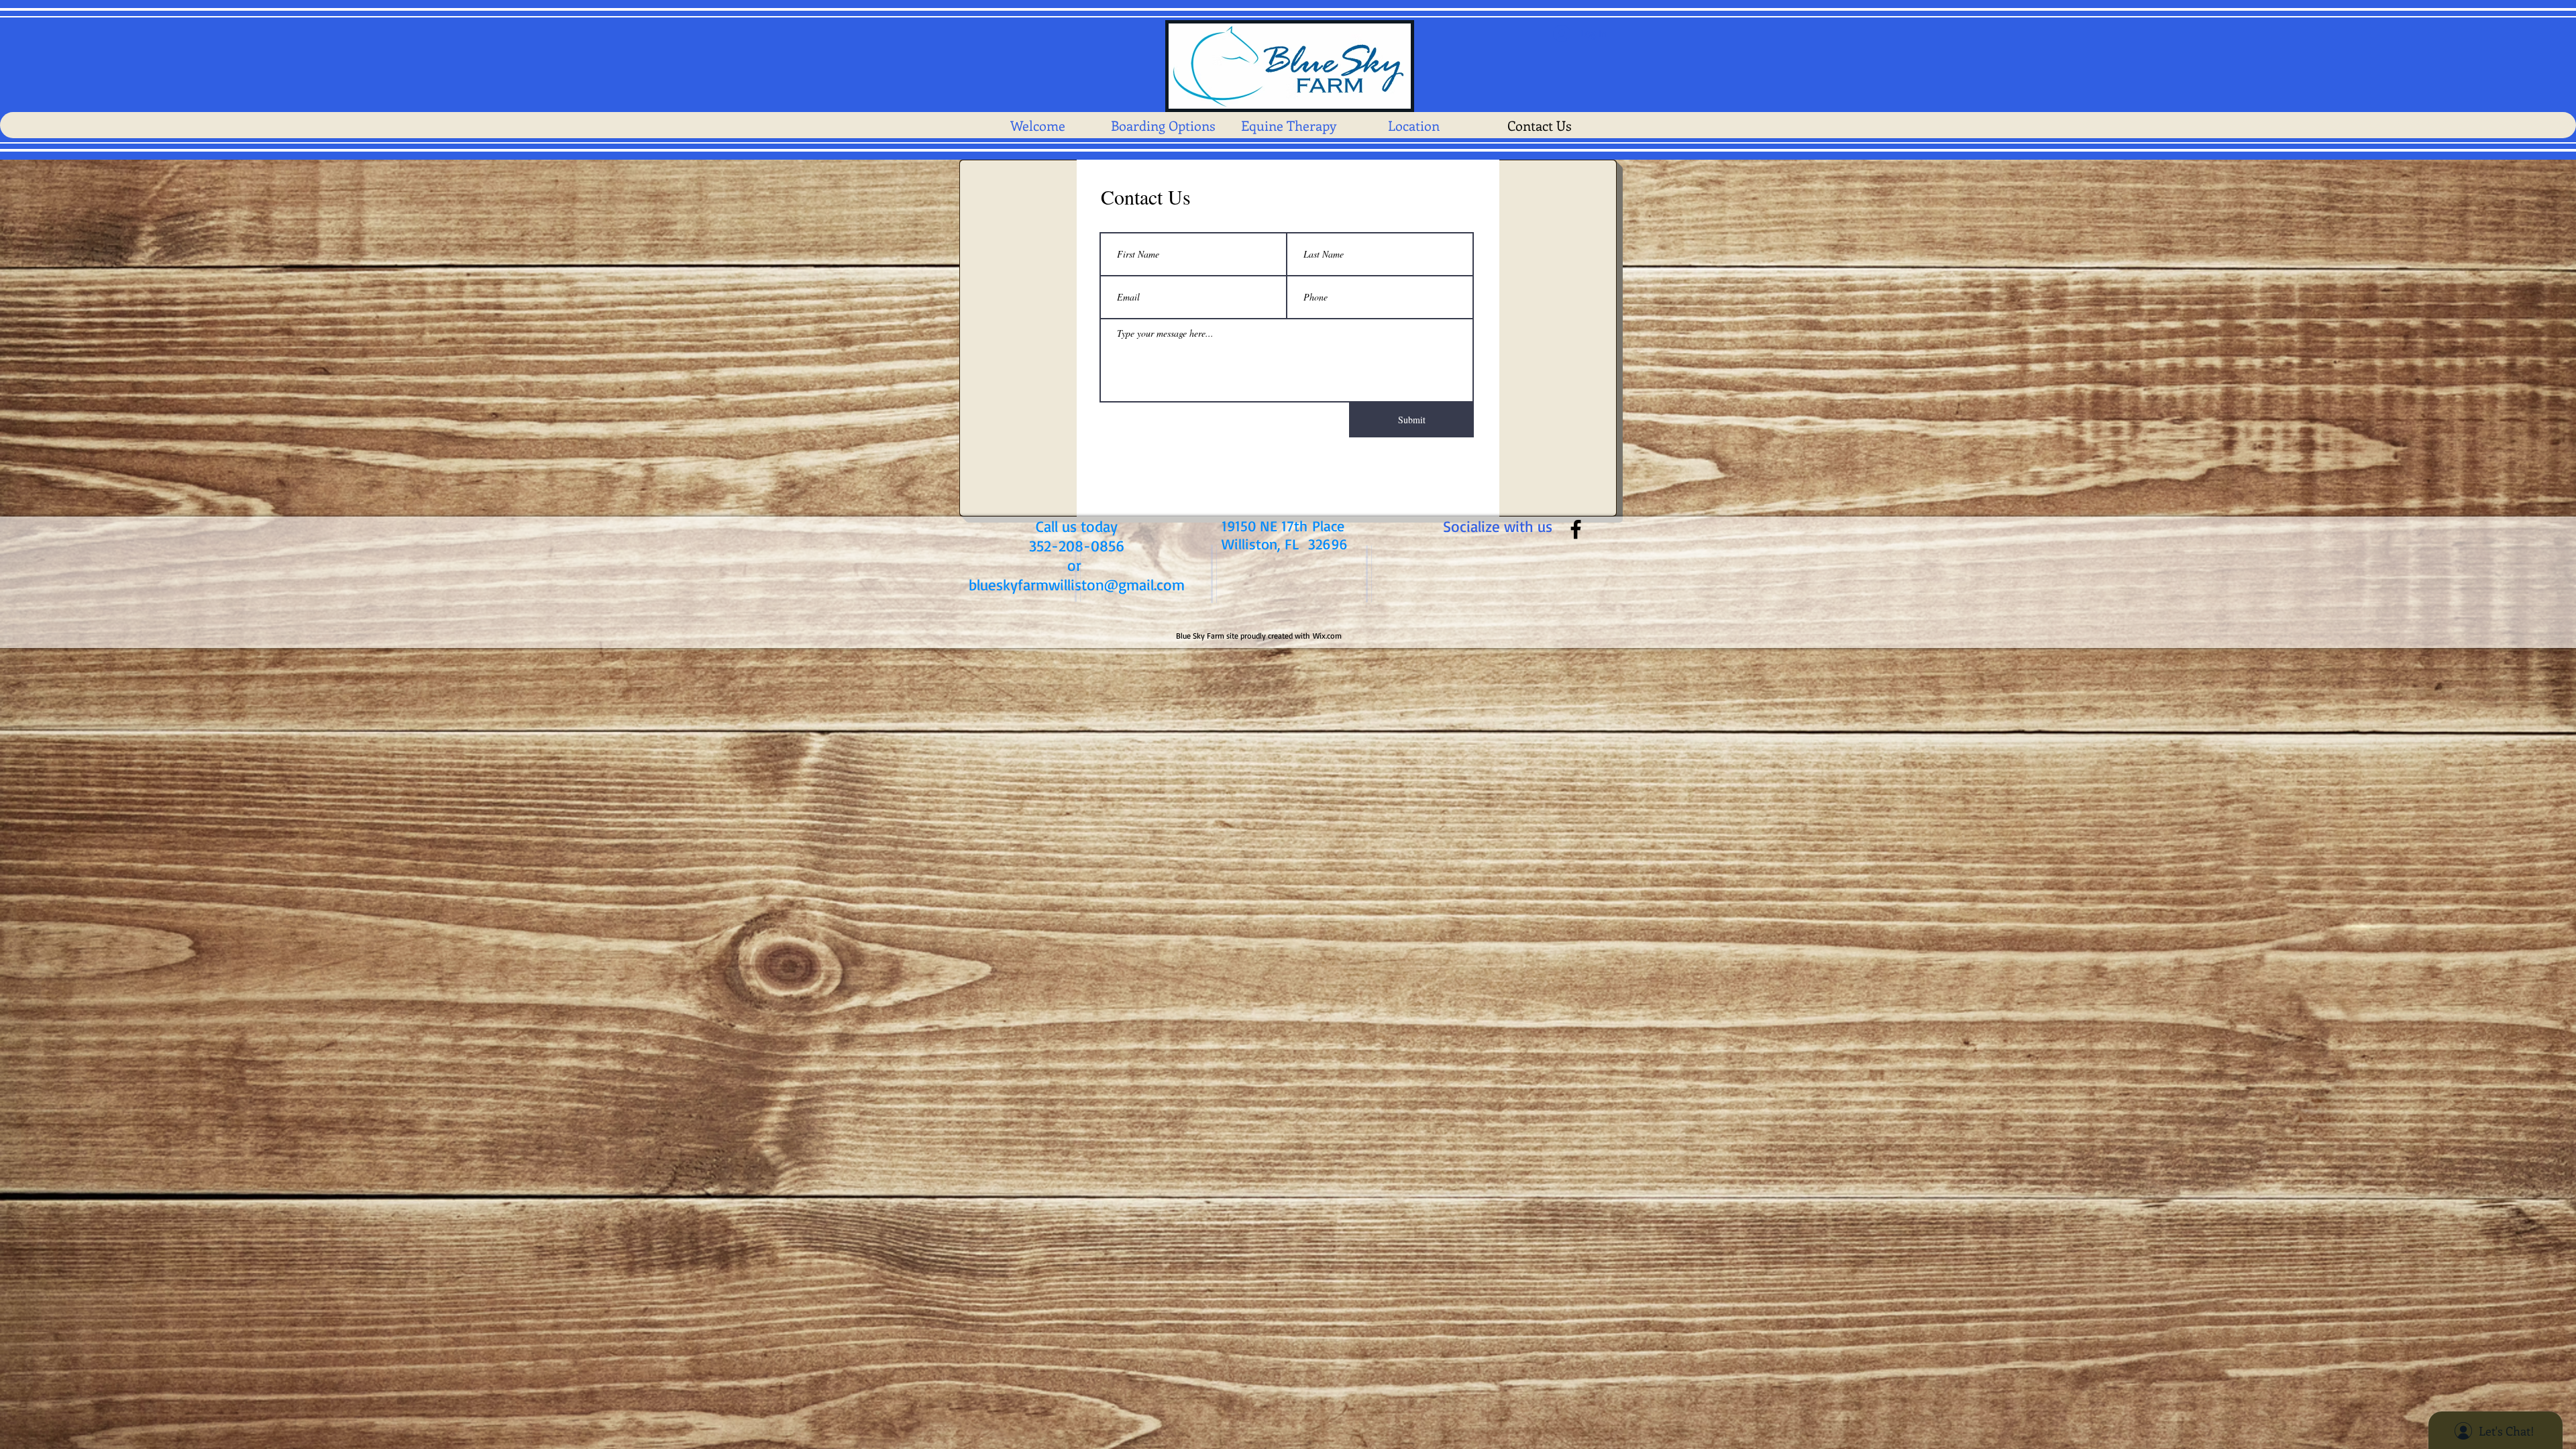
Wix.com (1327, 636)
